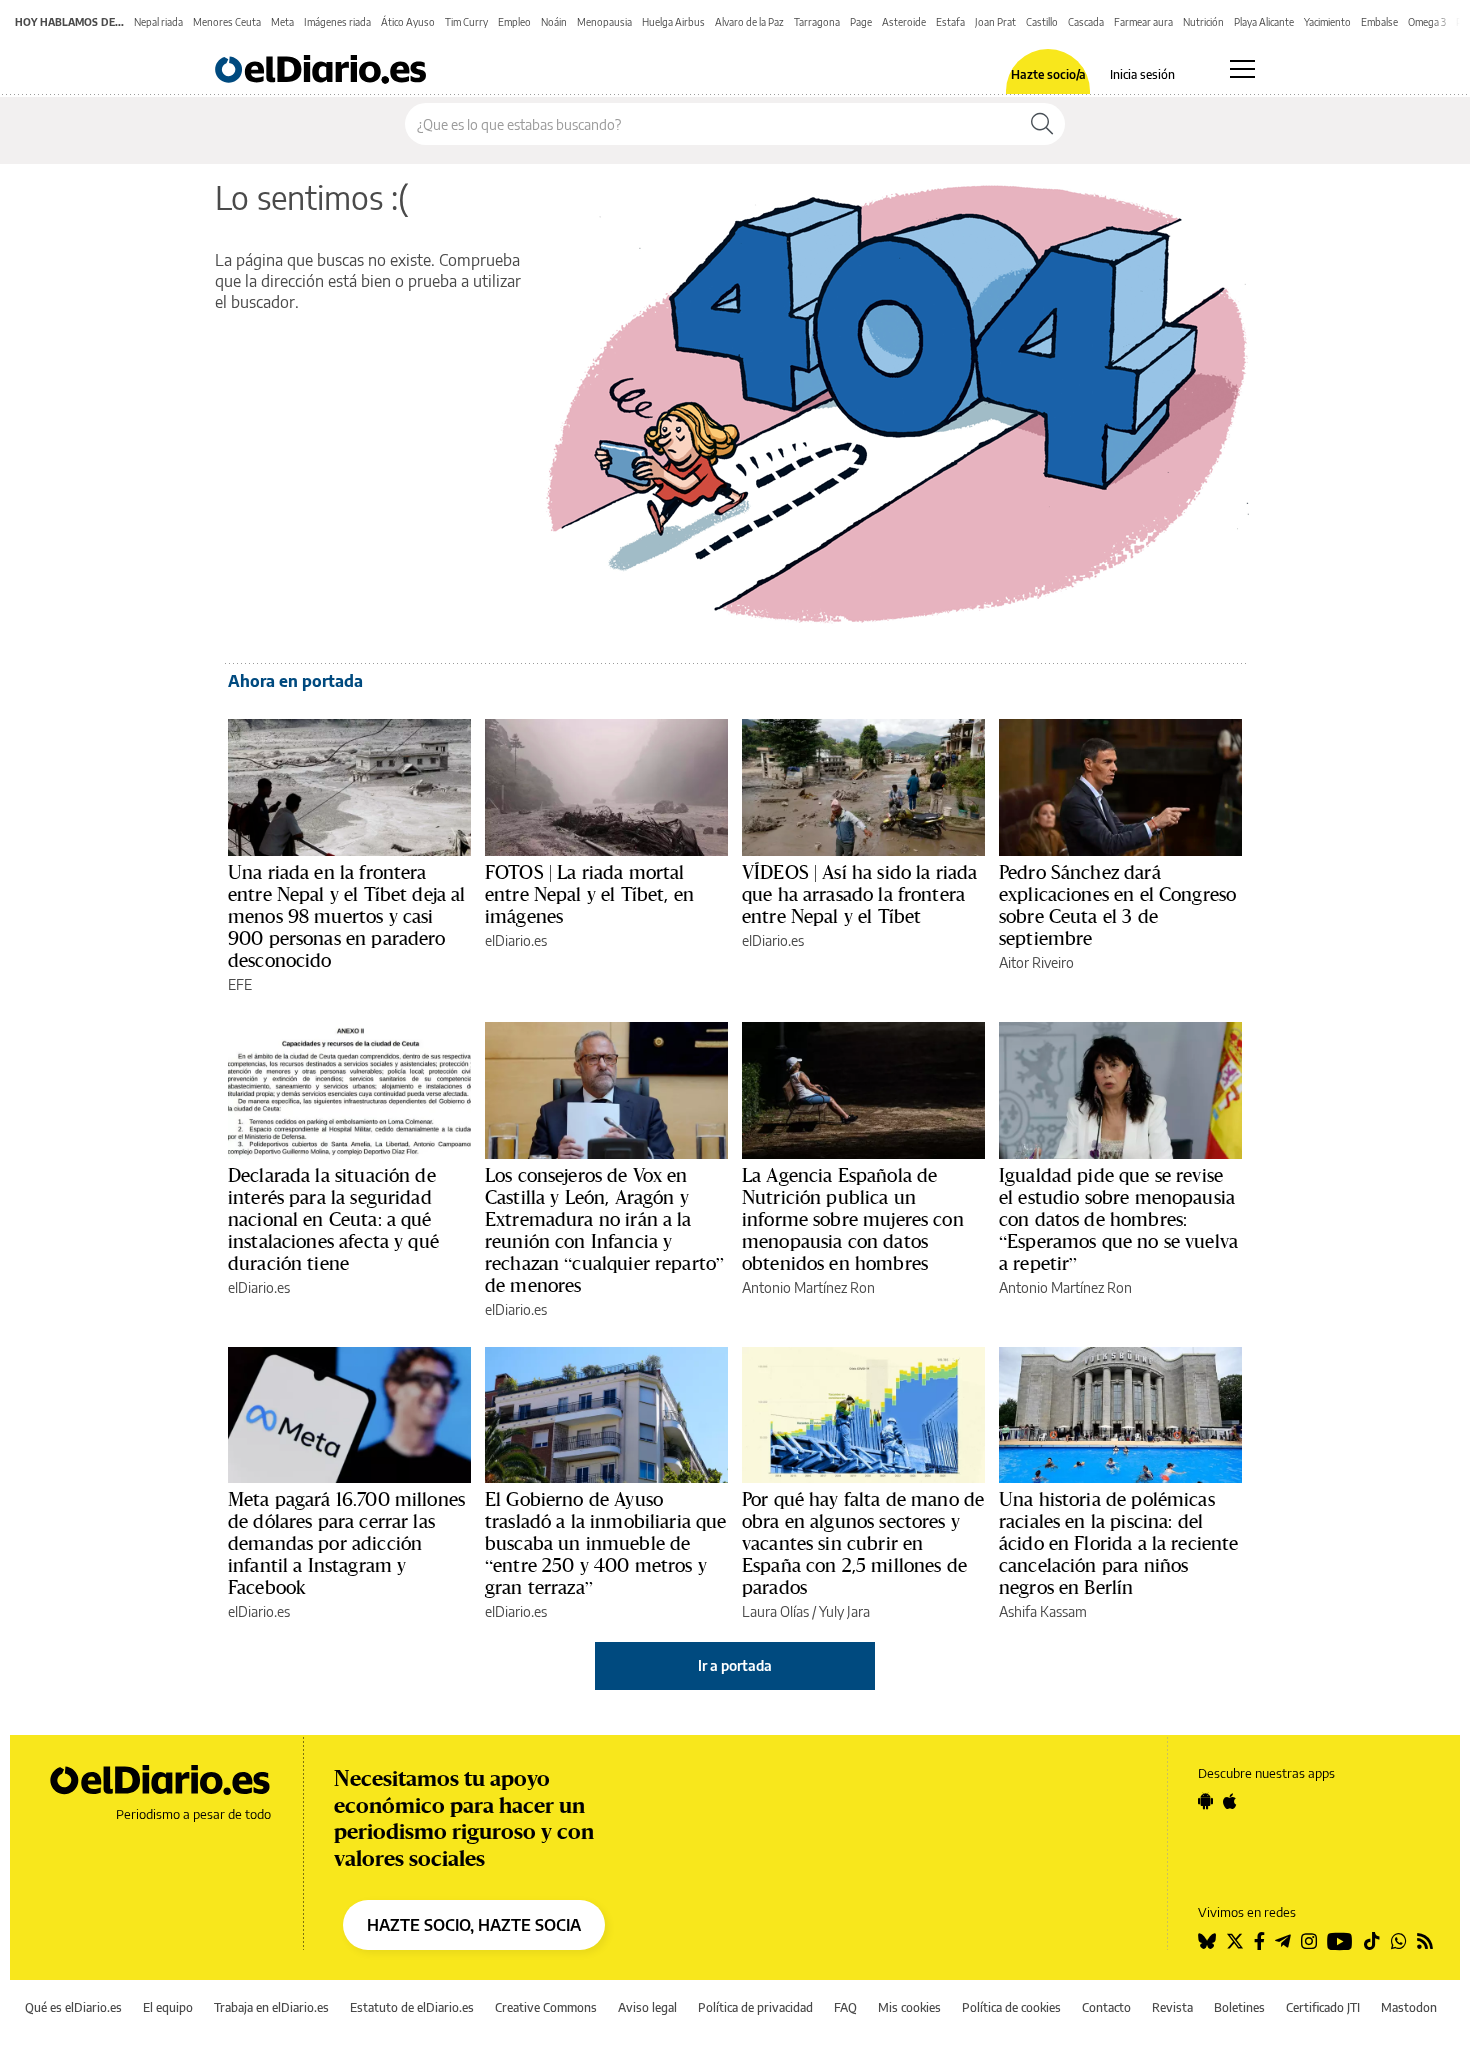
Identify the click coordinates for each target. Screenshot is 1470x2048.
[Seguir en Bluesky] (1207, 1941)
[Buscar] (1042, 124)
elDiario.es (516, 940)
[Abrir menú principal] (1242, 69)
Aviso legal (647, 2007)
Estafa (950, 22)
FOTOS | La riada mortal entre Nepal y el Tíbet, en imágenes (589, 894)
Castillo (1042, 22)
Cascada (1086, 22)
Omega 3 (1427, 22)
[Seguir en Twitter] (1235, 1941)
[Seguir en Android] (1205, 1801)
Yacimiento (1327, 22)
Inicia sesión (1142, 75)
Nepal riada (158, 22)
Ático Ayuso (408, 22)
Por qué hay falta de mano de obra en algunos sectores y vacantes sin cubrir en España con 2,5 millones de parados (863, 1543)
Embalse (1379, 22)
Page (861, 22)
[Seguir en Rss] (1425, 1941)
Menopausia (604, 22)
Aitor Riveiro (1036, 962)
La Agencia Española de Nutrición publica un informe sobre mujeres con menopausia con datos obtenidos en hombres (853, 1219)
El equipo (168, 2007)
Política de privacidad (755, 2007)
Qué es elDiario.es (73, 2007)
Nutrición (1203, 22)
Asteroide (904, 22)
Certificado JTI (1323, 2007)
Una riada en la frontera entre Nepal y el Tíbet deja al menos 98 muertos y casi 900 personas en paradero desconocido (347, 916)
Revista (1172, 2007)
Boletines (1239, 2007)
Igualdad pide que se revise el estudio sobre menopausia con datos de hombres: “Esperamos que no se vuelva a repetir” (1118, 1219)
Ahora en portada (295, 681)
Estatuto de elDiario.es (412, 2007)
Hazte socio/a (1048, 75)
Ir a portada (735, 1665)
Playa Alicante (1264, 22)
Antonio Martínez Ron (808, 1287)
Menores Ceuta (227, 22)
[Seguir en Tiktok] (1372, 1941)
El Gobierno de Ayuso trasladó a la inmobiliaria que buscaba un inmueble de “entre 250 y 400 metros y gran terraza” (606, 1543)
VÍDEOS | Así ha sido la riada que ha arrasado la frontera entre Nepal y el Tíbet (859, 894)
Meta (282, 22)
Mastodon (1409, 2007)
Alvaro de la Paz (749, 22)
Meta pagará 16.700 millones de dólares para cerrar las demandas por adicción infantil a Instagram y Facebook (346, 1543)
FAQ (845, 2007)
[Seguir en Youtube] (1340, 1941)
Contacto (1106, 2007)
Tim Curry (466, 22)
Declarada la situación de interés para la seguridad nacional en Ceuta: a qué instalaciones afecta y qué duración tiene (333, 1219)
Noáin (554, 22)
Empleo (514, 22)
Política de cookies (1011, 2007)
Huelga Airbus (673, 22)
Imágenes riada (337, 22)
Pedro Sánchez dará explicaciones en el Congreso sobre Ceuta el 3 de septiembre (1117, 905)
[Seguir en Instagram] (1309, 1941)
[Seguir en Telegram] (1283, 1941)
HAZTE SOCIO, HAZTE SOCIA (474, 1925)
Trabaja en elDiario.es (271, 2007)
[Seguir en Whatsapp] (1399, 1941)
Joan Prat (995, 22)
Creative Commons (546, 2007)
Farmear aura (1143, 22)
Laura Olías (775, 1611)
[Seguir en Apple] (1230, 1801)
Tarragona (817, 22)
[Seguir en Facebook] (1259, 1941)
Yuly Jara (844, 1611)
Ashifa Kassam (1043, 1611)
